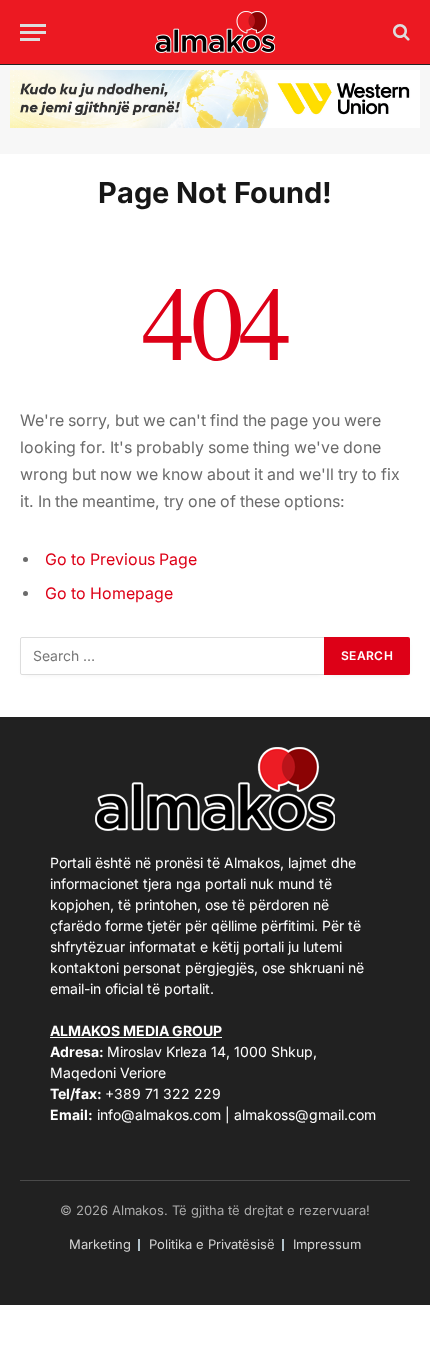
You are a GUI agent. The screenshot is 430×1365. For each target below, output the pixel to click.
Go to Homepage (109, 593)
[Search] (399, 32)
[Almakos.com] (215, 32)
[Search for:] (173, 656)
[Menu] (33, 32)
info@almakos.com (159, 1114)
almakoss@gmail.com (305, 1114)
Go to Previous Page (121, 559)
